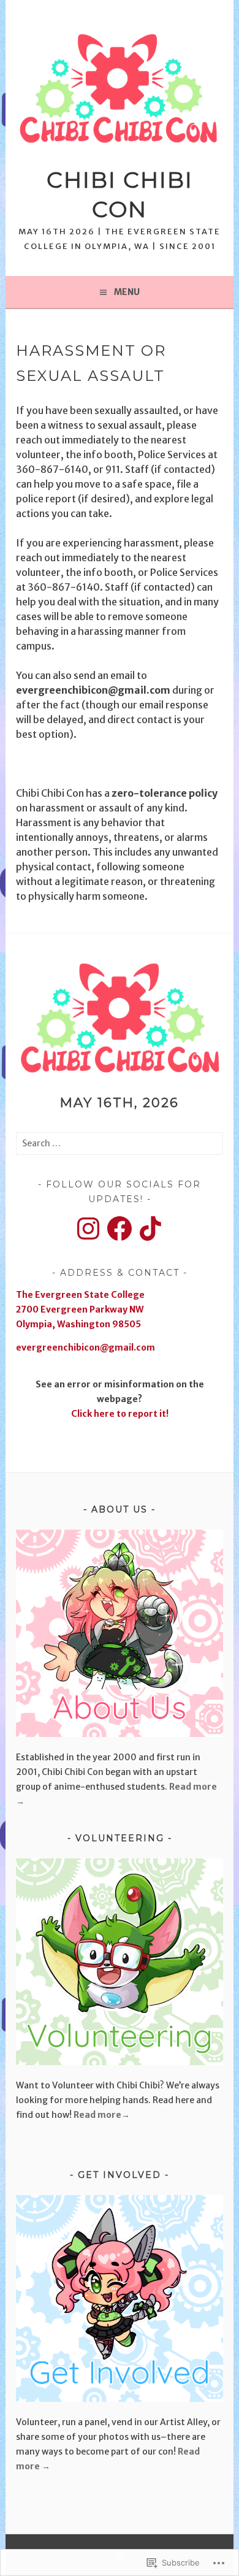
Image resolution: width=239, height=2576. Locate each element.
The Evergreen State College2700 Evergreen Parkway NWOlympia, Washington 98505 (80, 1309)
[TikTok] (151, 1229)
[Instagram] (88, 1229)
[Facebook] (120, 1229)
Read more (97, 2115)
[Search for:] (119, 1143)
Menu (127, 292)
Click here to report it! (120, 1414)
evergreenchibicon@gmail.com (85, 1347)
